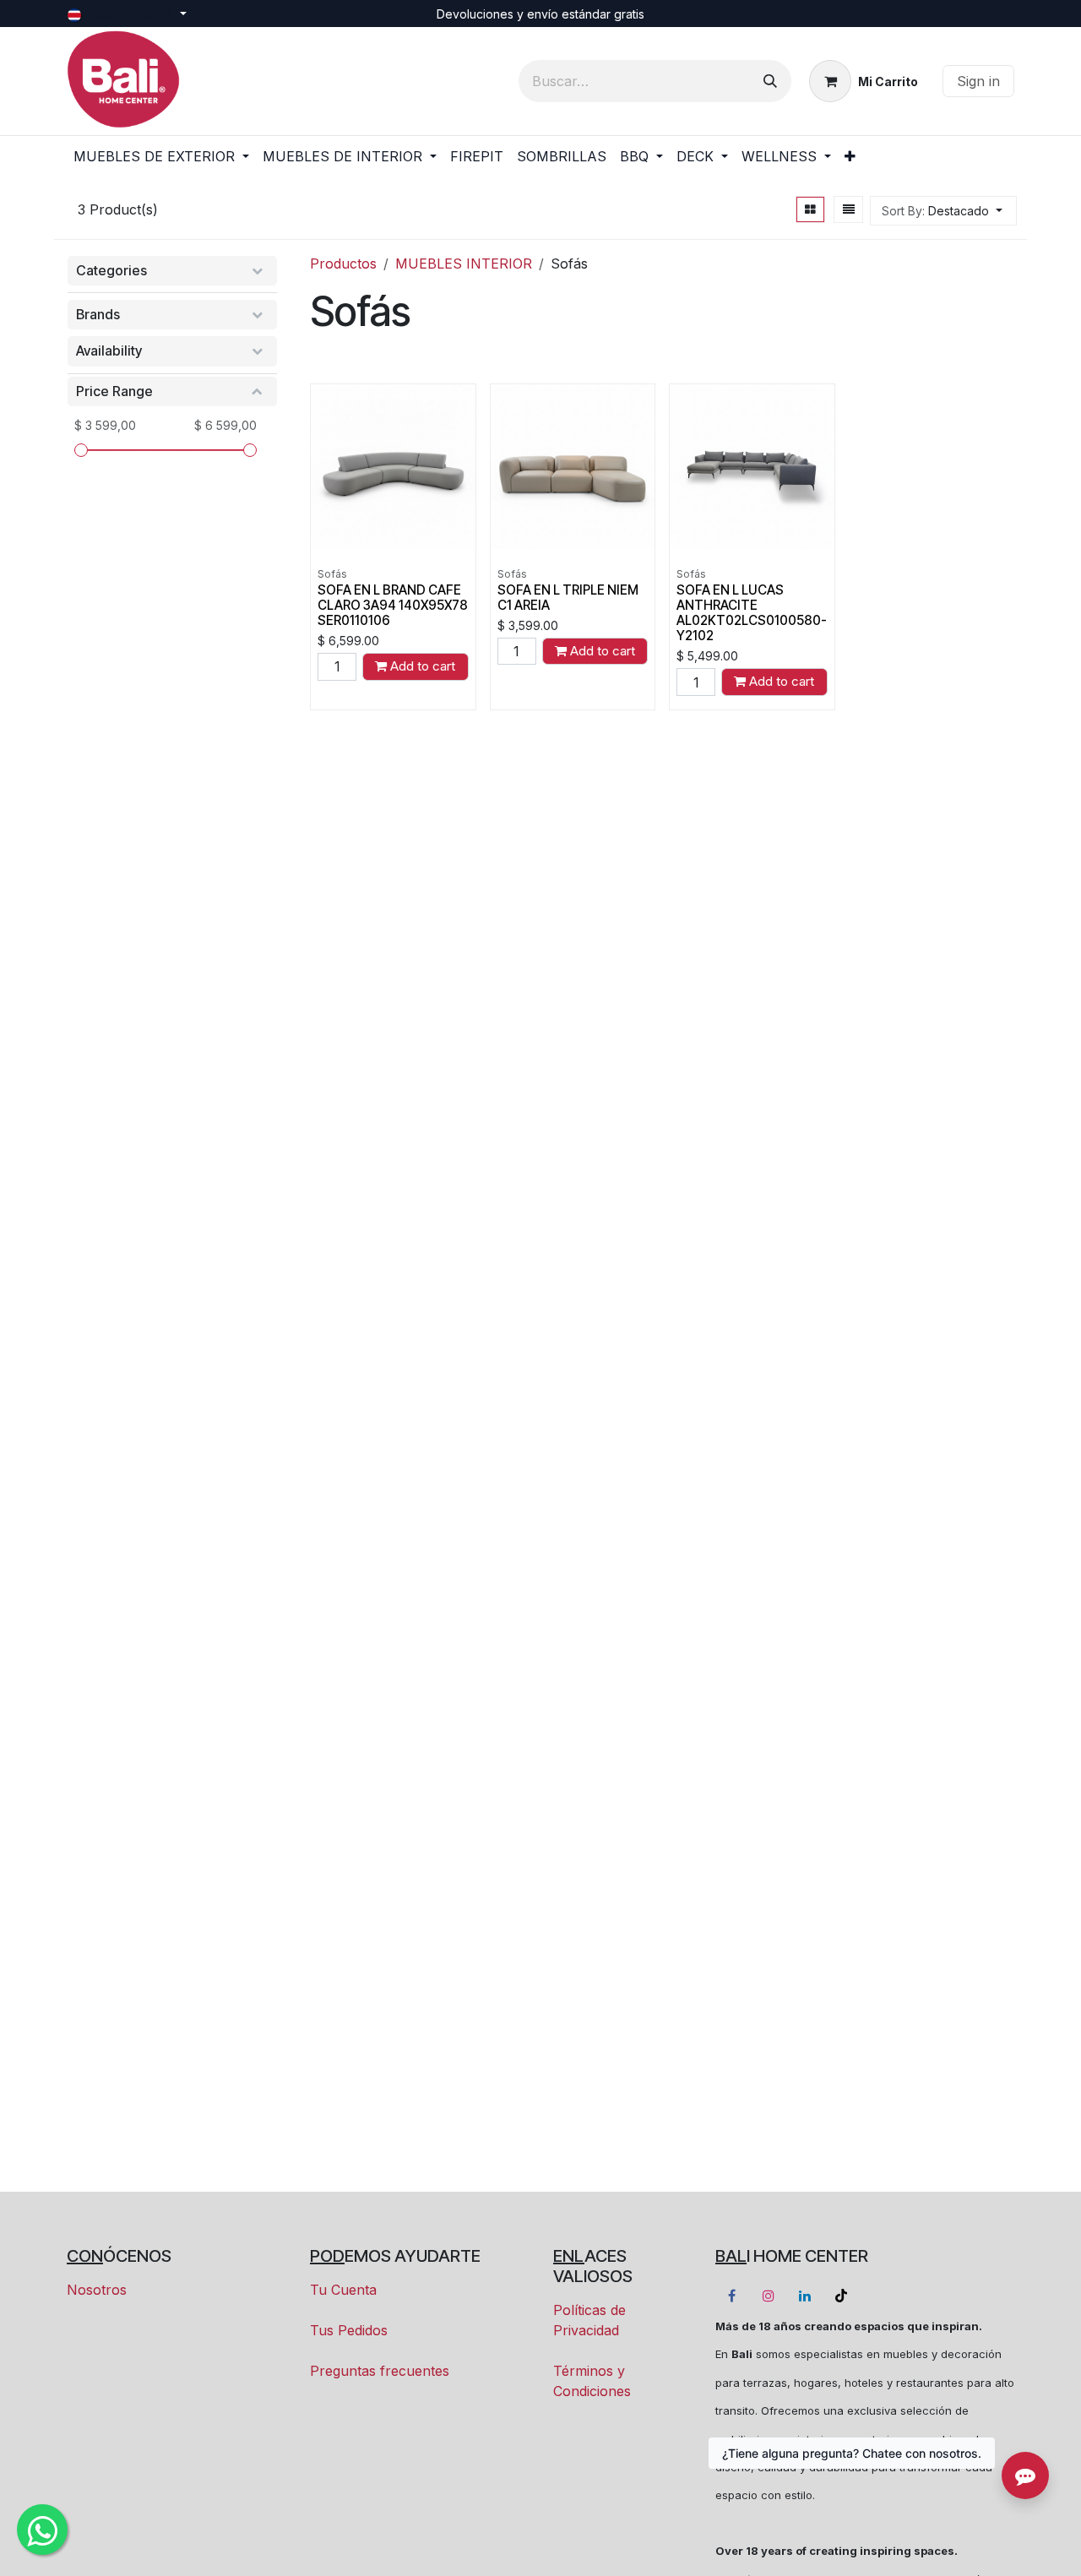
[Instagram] (769, 2296)
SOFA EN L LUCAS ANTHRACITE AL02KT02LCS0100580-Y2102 (752, 613)
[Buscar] (770, 81)
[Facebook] (731, 2296)
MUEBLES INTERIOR (464, 264)
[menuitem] (161, 156)
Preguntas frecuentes (380, 2371)
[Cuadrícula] (810, 209)
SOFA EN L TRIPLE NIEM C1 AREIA (568, 598)
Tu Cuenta (343, 2290)
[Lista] (849, 209)
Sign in (978, 81)
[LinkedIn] (805, 2296)
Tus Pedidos (349, 2330)
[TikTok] (841, 2296)
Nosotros (97, 2290)
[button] (943, 211)
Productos (343, 264)
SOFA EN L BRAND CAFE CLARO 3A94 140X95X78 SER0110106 (393, 605)
